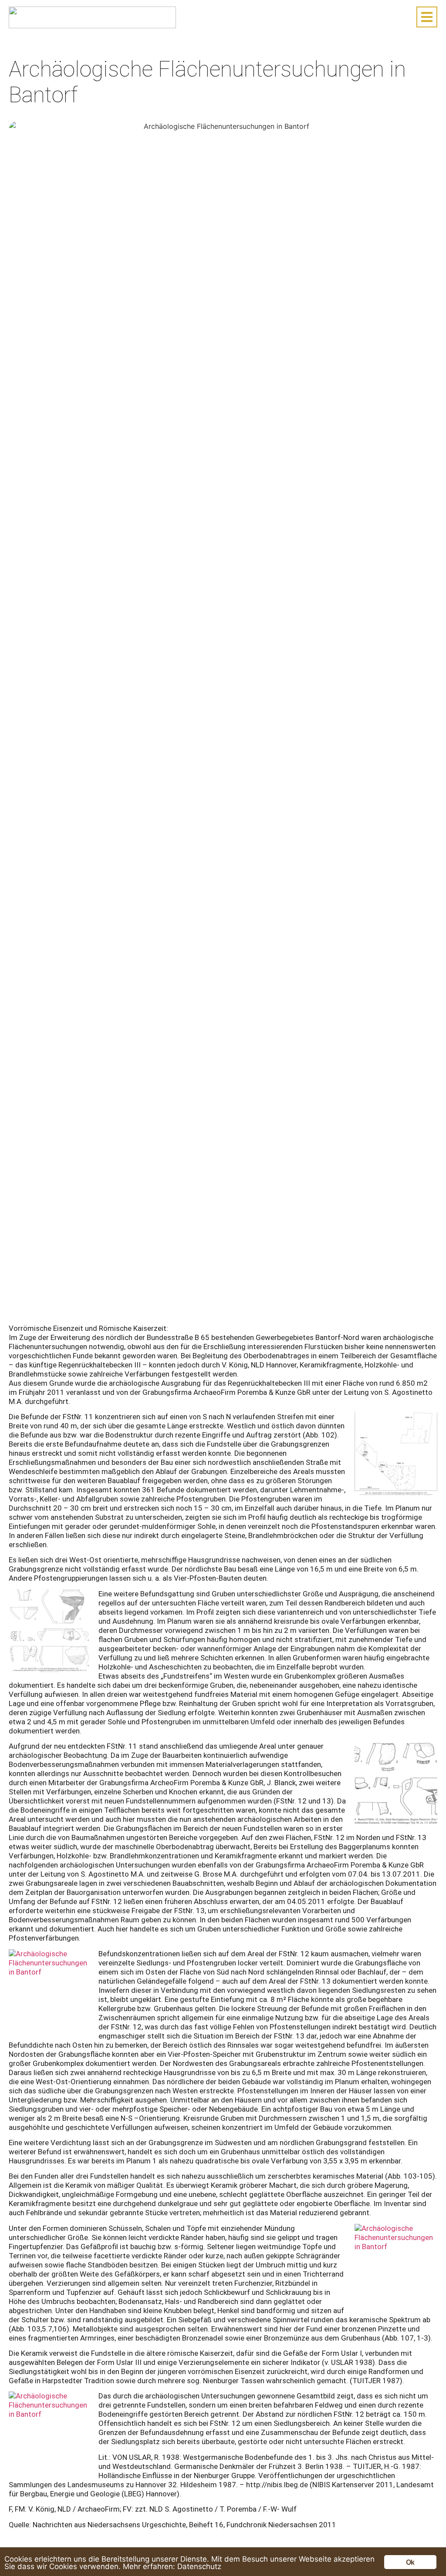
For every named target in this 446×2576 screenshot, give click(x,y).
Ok (410, 2562)
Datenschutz (199, 2566)
